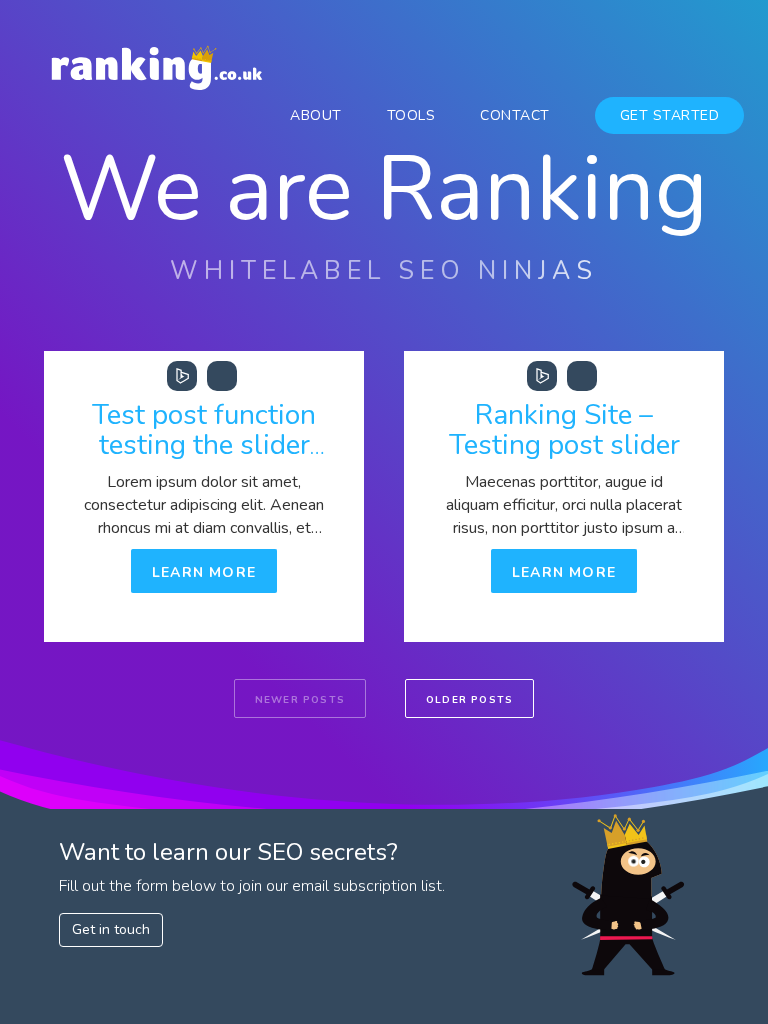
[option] (204, 496)
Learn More (204, 572)
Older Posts (469, 700)
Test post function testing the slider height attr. (204, 445)
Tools (411, 115)
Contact (515, 115)
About (316, 115)
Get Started (670, 115)
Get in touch (111, 929)
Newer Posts (300, 700)
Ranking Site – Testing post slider (564, 430)
